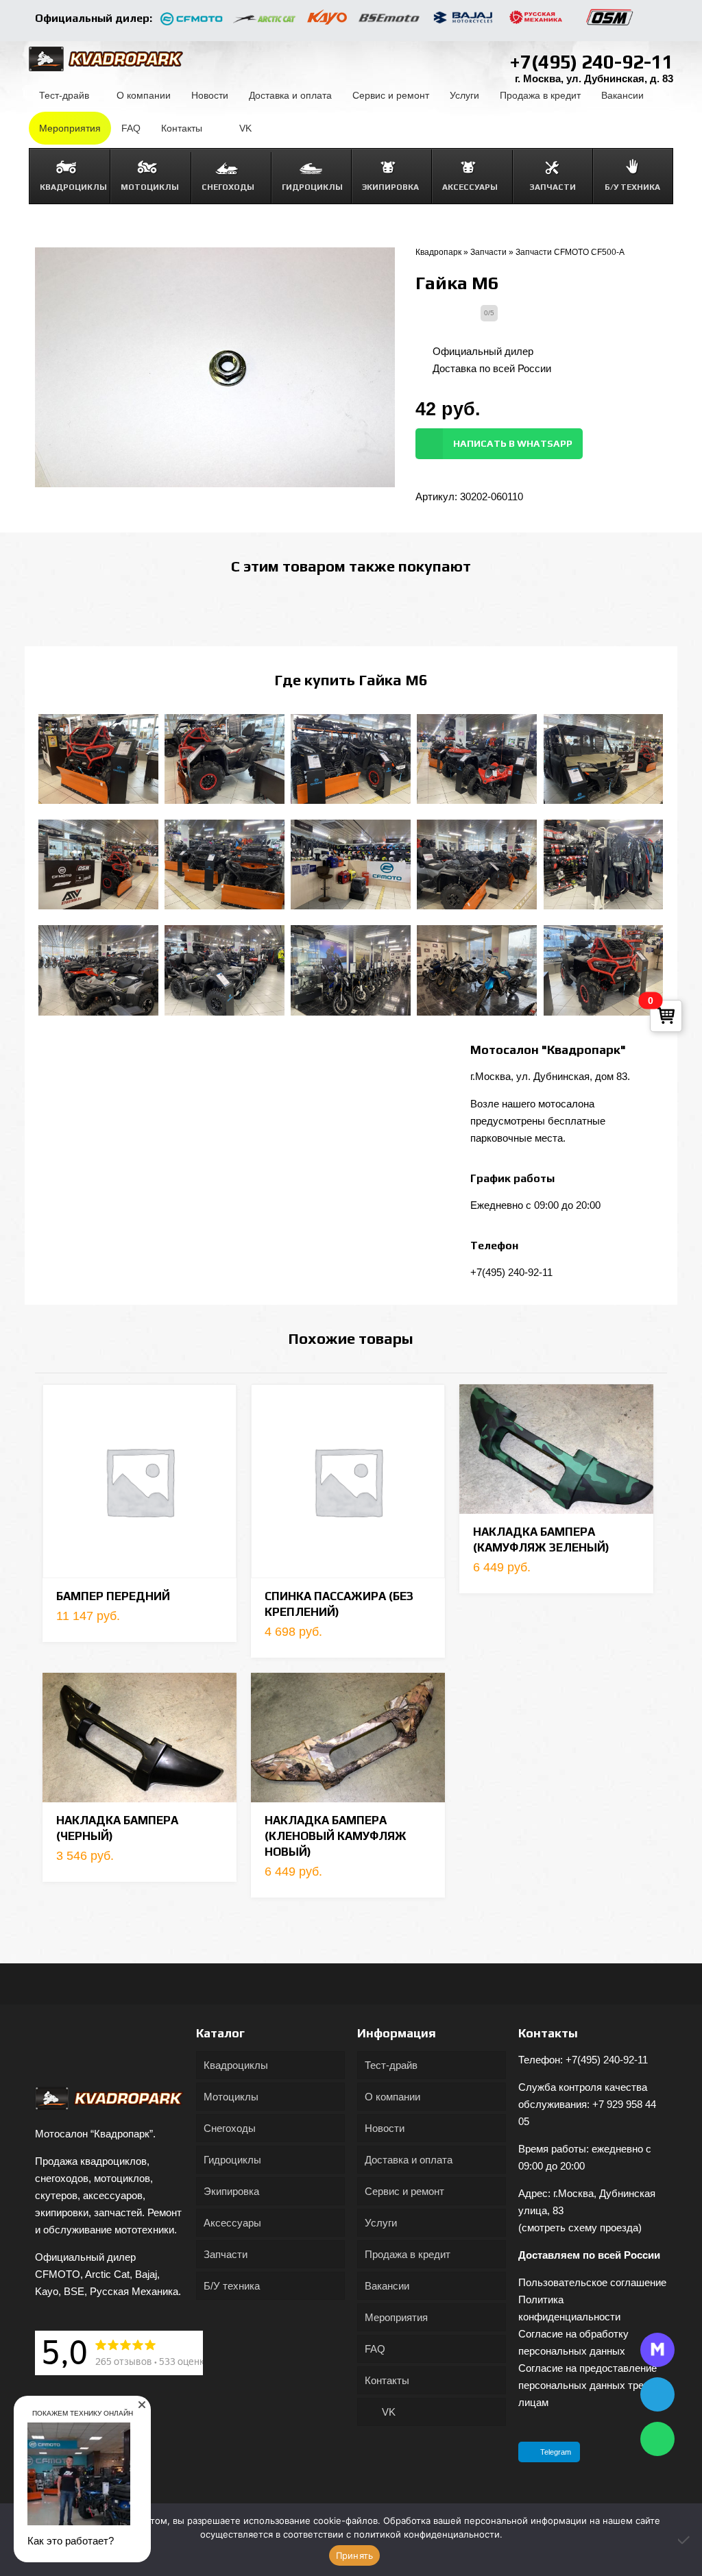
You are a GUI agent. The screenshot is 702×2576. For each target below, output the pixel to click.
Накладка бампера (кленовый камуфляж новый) (336, 1836)
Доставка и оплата (409, 2160)
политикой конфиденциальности (427, 2534)
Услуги (381, 2223)
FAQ (375, 2349)
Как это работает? (71, 2541)
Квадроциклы (236, 2065)
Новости (385, 2128)
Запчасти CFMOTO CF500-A (570, 252)
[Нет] (685, 2540)
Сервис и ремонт (404, 2191)
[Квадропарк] (106, 58)
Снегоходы (230, 2128)
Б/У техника (232, 2286)
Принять (355, 2555)
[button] (142, 2405)
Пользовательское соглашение (592, 2282)
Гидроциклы (232, 2160)
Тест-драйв (391, 2065)
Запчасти (488, 252)
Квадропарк (438, 252)
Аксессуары (232, 2223)
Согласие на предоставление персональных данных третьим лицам (592, 2385)
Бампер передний (113, 1596)
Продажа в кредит (408, 2254)
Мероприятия (396, 2317)
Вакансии (387, 2286)
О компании (392, 2097)
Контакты (387, 2380)
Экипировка (231, 2191)
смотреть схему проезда (580, 2228)
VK (387, 2412)
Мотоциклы (231, 2097)
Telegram (556, 2452)
